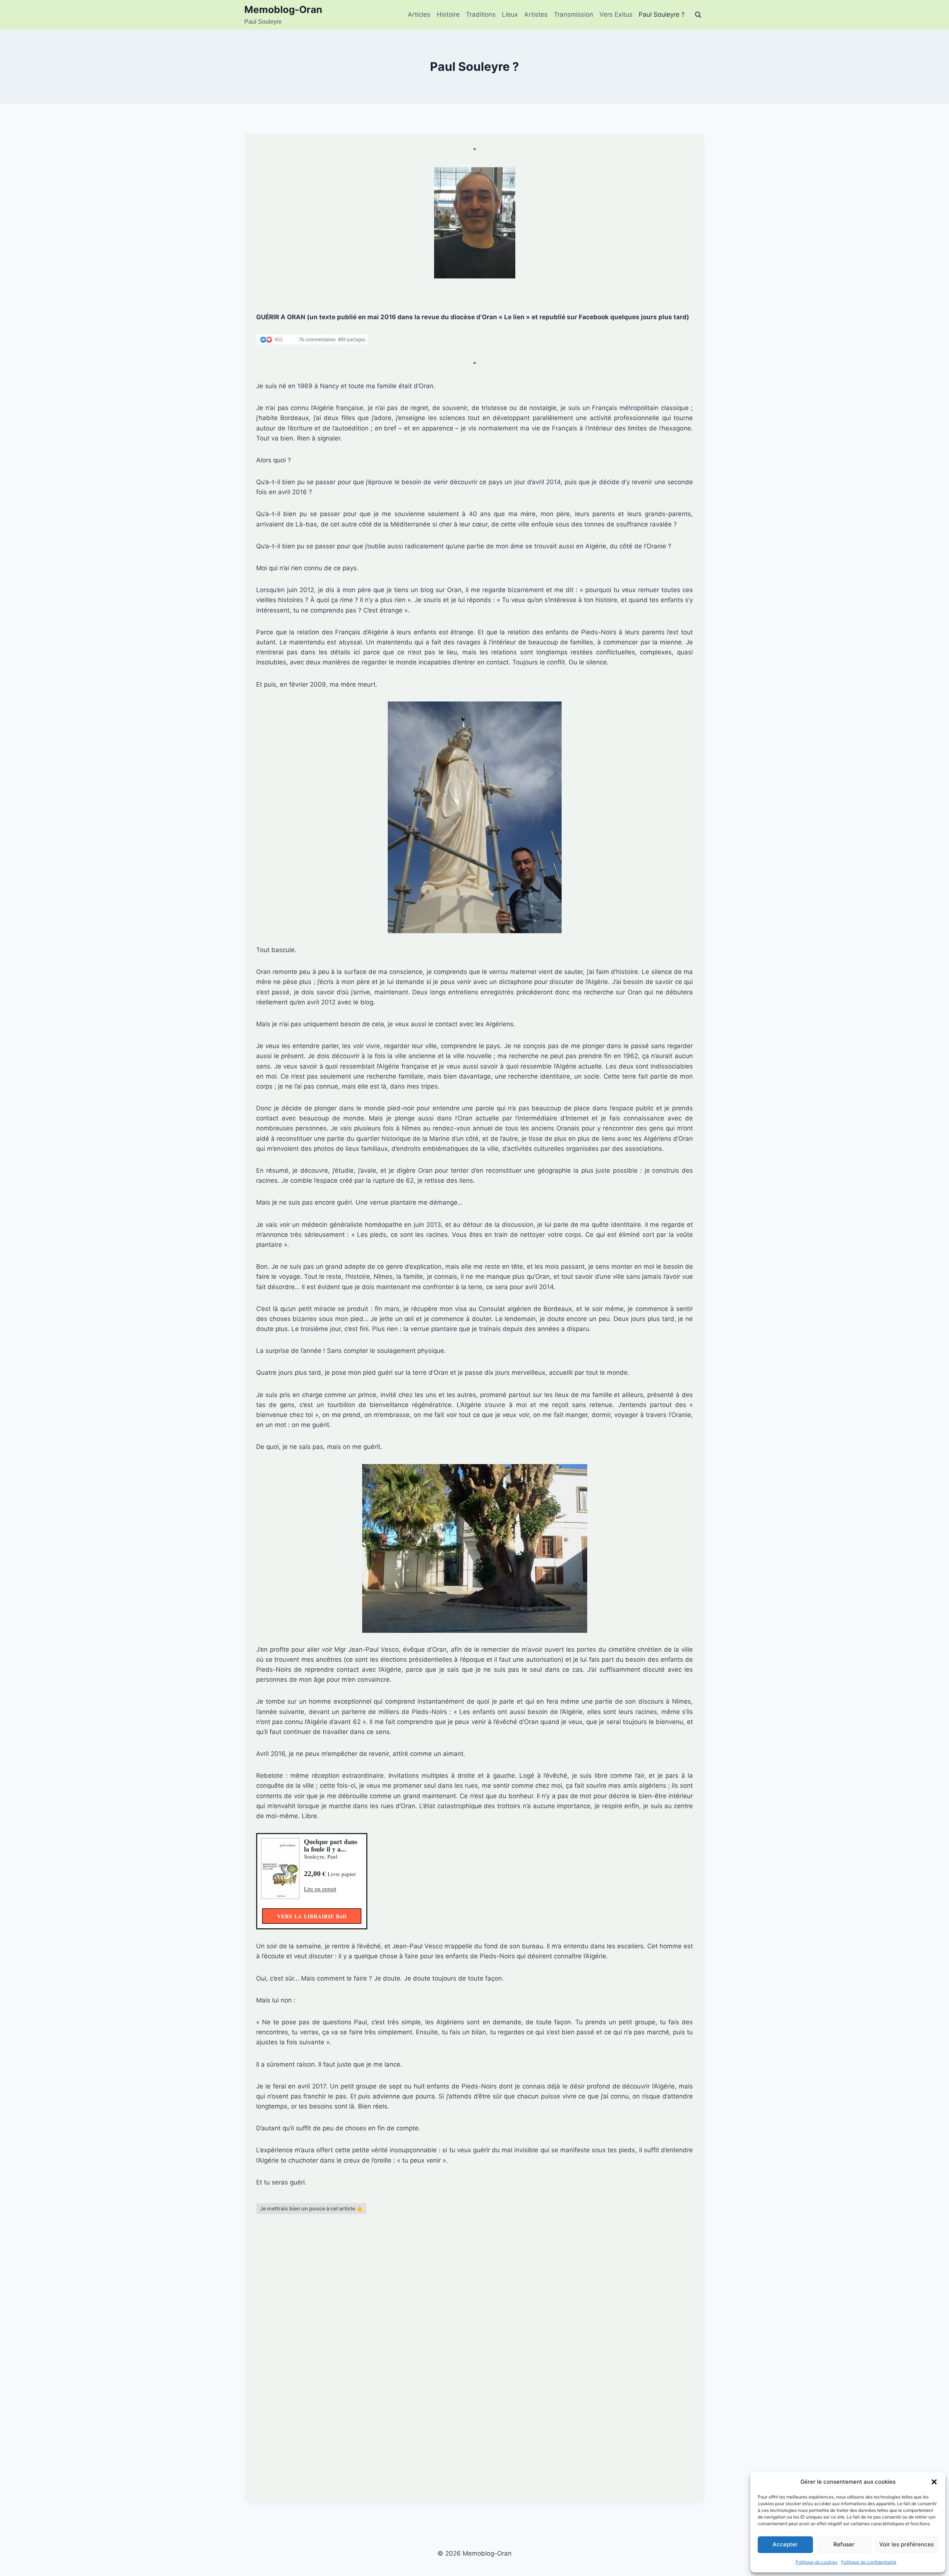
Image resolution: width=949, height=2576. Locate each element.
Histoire (448, 14)
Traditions (481, 14)
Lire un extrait (320, 1889)
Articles (419, 14)
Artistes (536, 14)
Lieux (510, 14)
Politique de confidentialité (869, 2562)
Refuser (844, 2544)
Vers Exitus (616, 14)
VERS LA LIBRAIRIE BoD (312, 1916)
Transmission (573, 14)
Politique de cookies (816, 2562)
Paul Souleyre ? (662, 14)
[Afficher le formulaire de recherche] (698, 15)
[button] (934, 2482)
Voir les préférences (907, 2544)
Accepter (785, 2544)
